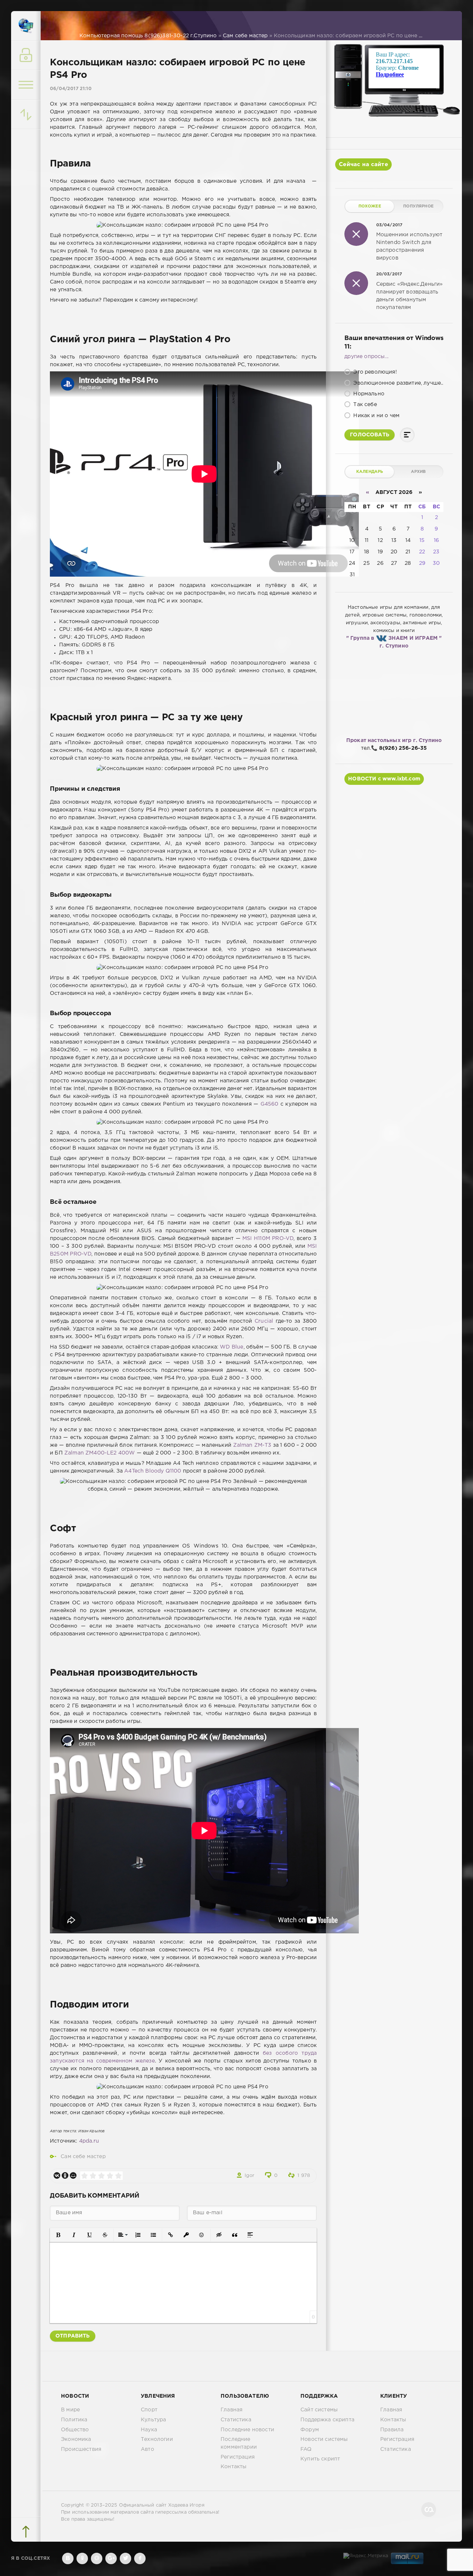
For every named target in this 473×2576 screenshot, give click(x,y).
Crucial (264, 1321)
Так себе (364, 405)
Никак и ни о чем (376, 416)
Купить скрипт (320, 2459)
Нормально (368, 394)
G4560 (270, 1104)
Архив (418, 472)
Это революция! (374, 372)
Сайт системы (319, 2410)
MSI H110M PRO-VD (268, 1239)
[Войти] (26, 55)
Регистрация (238, 2457)
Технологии (157, 2439)
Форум (310, 2430)
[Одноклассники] (65, 2175)
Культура (153, 2420)
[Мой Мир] (73, 2175)
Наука (149, 2430)
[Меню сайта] (26, 85)
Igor (249, 2176)
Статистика (236, 2420)
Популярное (418, 206)
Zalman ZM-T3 (252, 1445)
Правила (392, 2430)
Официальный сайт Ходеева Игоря (162, 2505)
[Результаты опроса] (407, 435)
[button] (58, 2235)
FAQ (306, 2449)
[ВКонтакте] (57, 2175)
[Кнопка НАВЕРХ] (26, 2532)
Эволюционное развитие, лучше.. (397, 383)
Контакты (234, 2467)
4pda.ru (89, 2141)
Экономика (76, 2439)
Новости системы (324, 2439)
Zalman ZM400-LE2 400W (100, 1453)
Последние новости (247, 2430)
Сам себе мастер (83, 2157)
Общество (75, 2430)
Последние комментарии (239, 2443)
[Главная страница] (26, 26)
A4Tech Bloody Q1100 (153, 1471)
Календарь (370, 472)
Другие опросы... (366, 357)
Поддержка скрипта (327, 2420)
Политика (74, 2420)
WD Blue (232, 1347)
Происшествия (81, 2449)
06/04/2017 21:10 (71, 89)
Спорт (149, 2410)
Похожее (370, 206)
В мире (70, 2410)
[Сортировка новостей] (26, 114)
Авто (147, 2449)
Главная (232, 2410)
